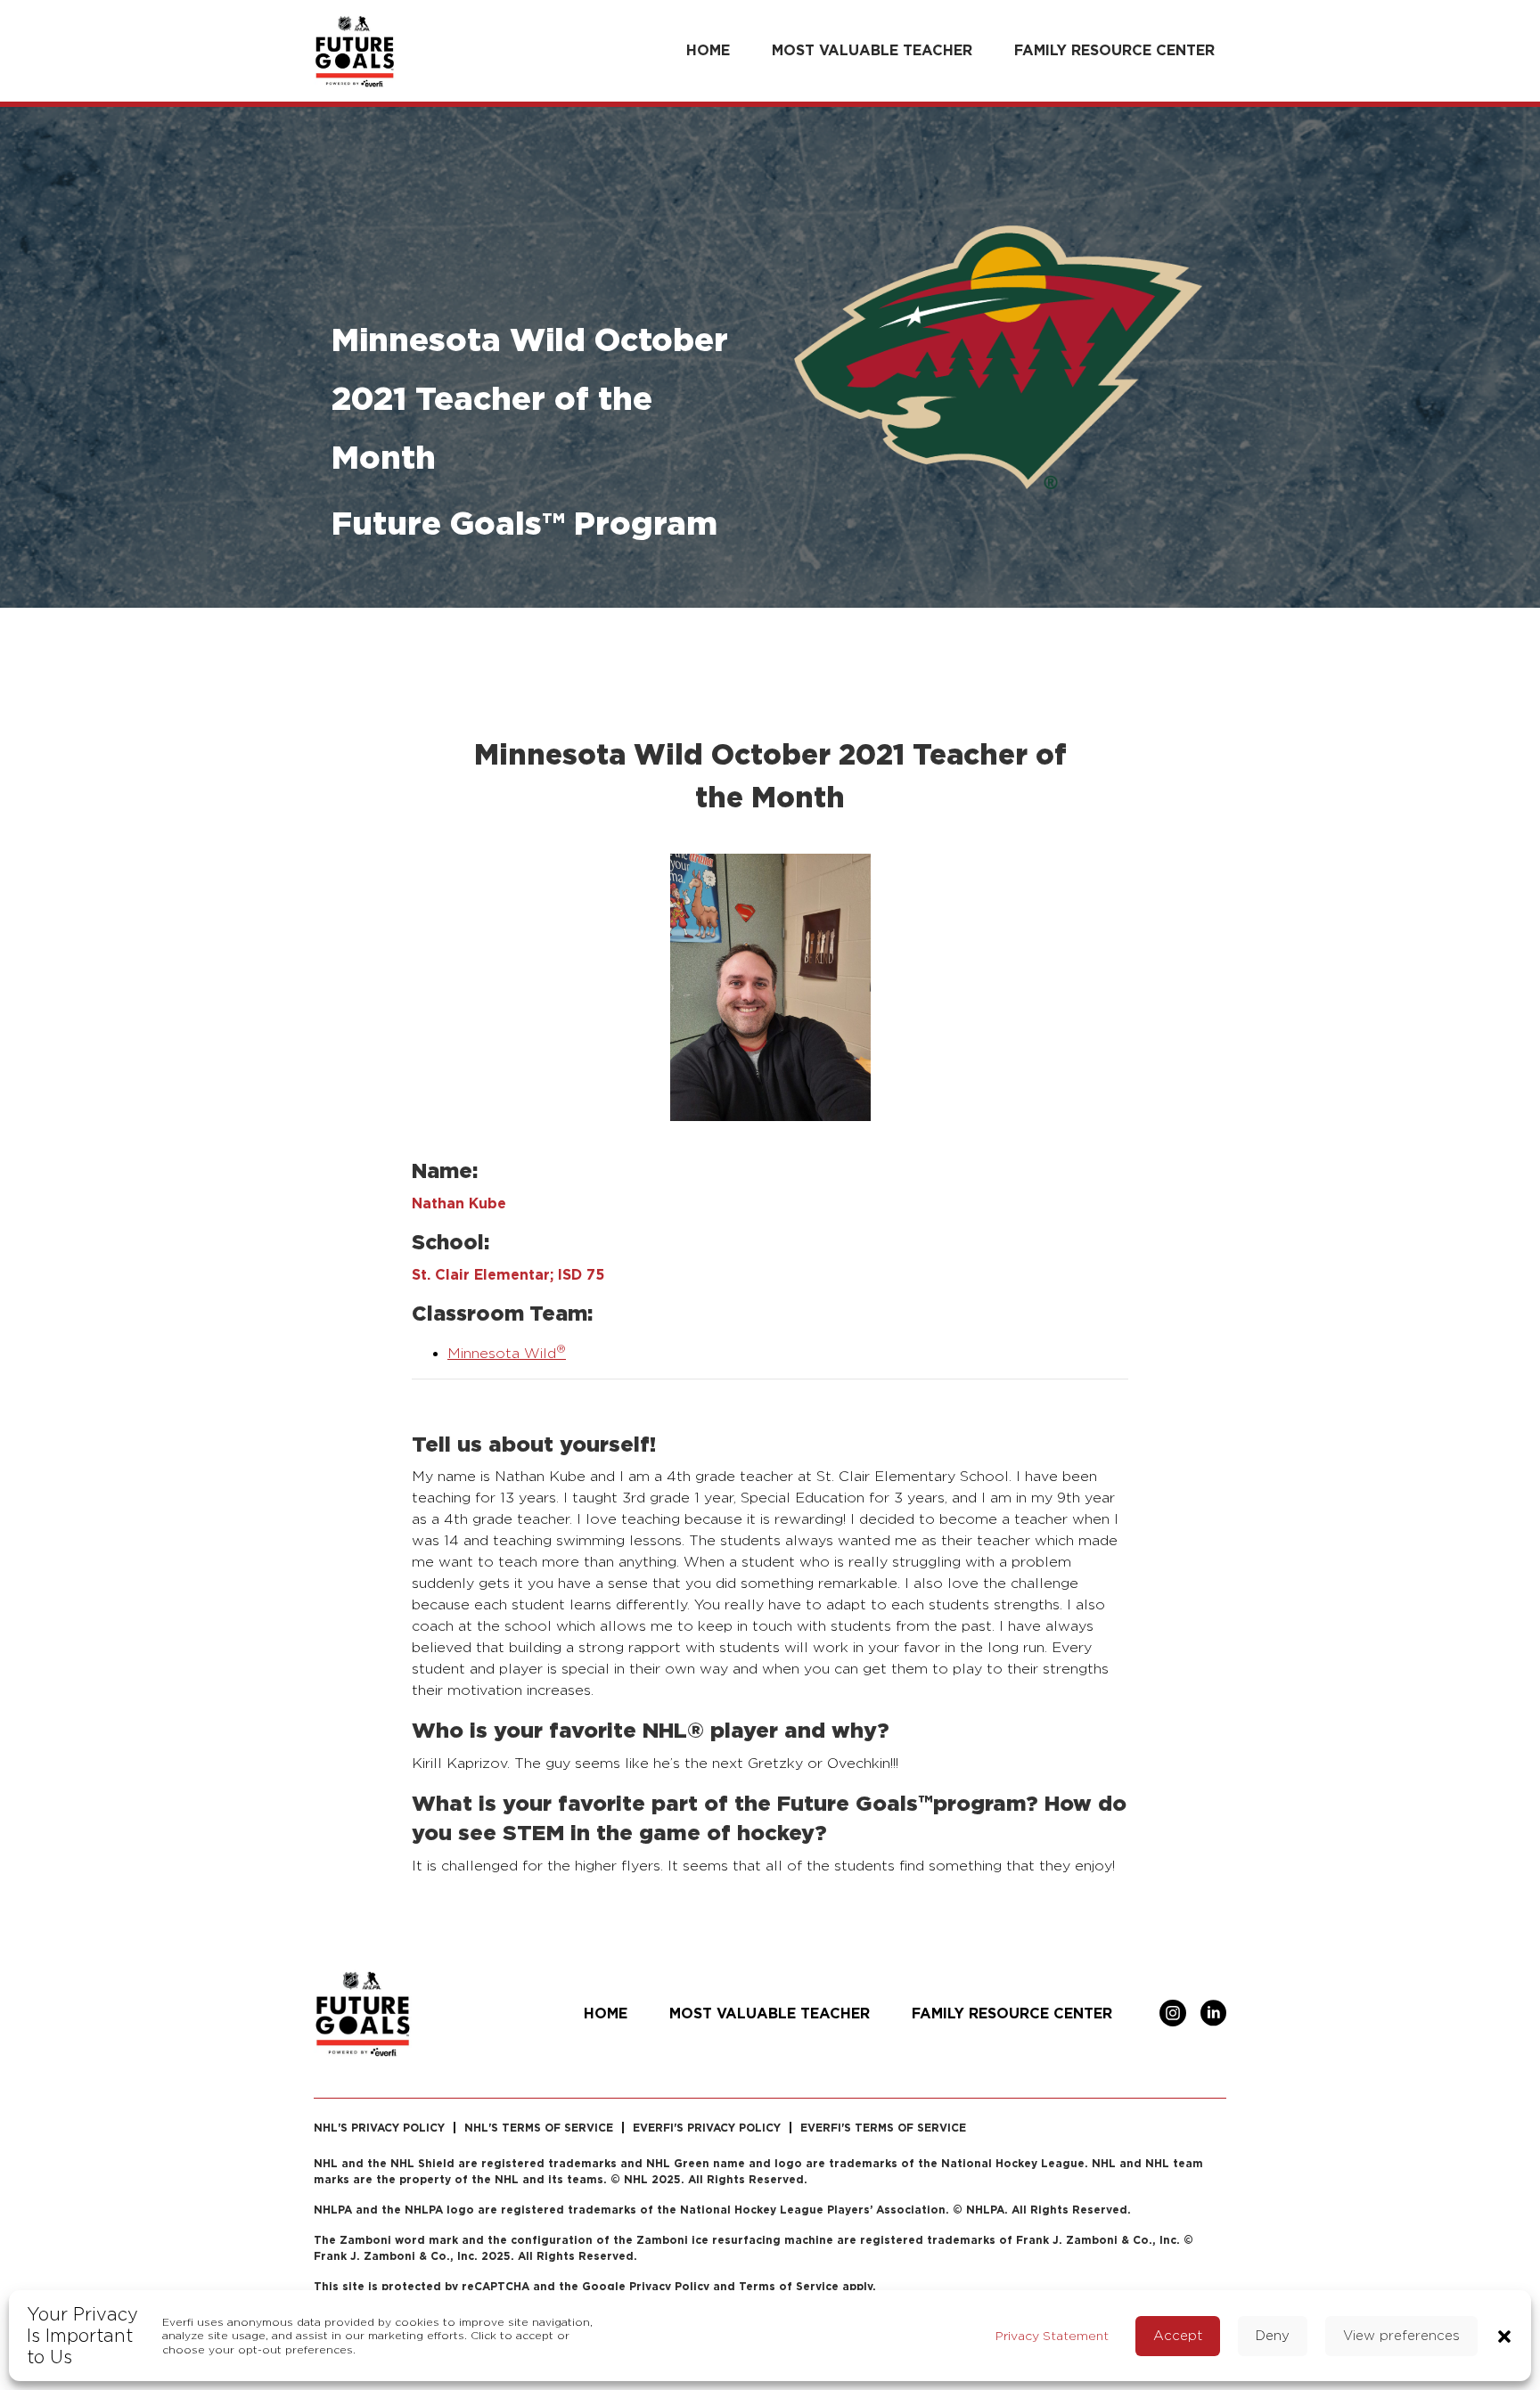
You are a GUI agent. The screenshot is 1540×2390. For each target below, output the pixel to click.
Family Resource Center (1114, 50)
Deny (1273, 2335)
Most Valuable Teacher (872, 50)
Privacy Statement (1052, 2335)
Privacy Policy (669, 2286)
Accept (1178, 2335)
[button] (1504, 2335)
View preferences (1401, 2335)
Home (708, 50)
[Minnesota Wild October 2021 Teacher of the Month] (770, 986)
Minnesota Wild (507, 1353)
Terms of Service (789, 2286)
